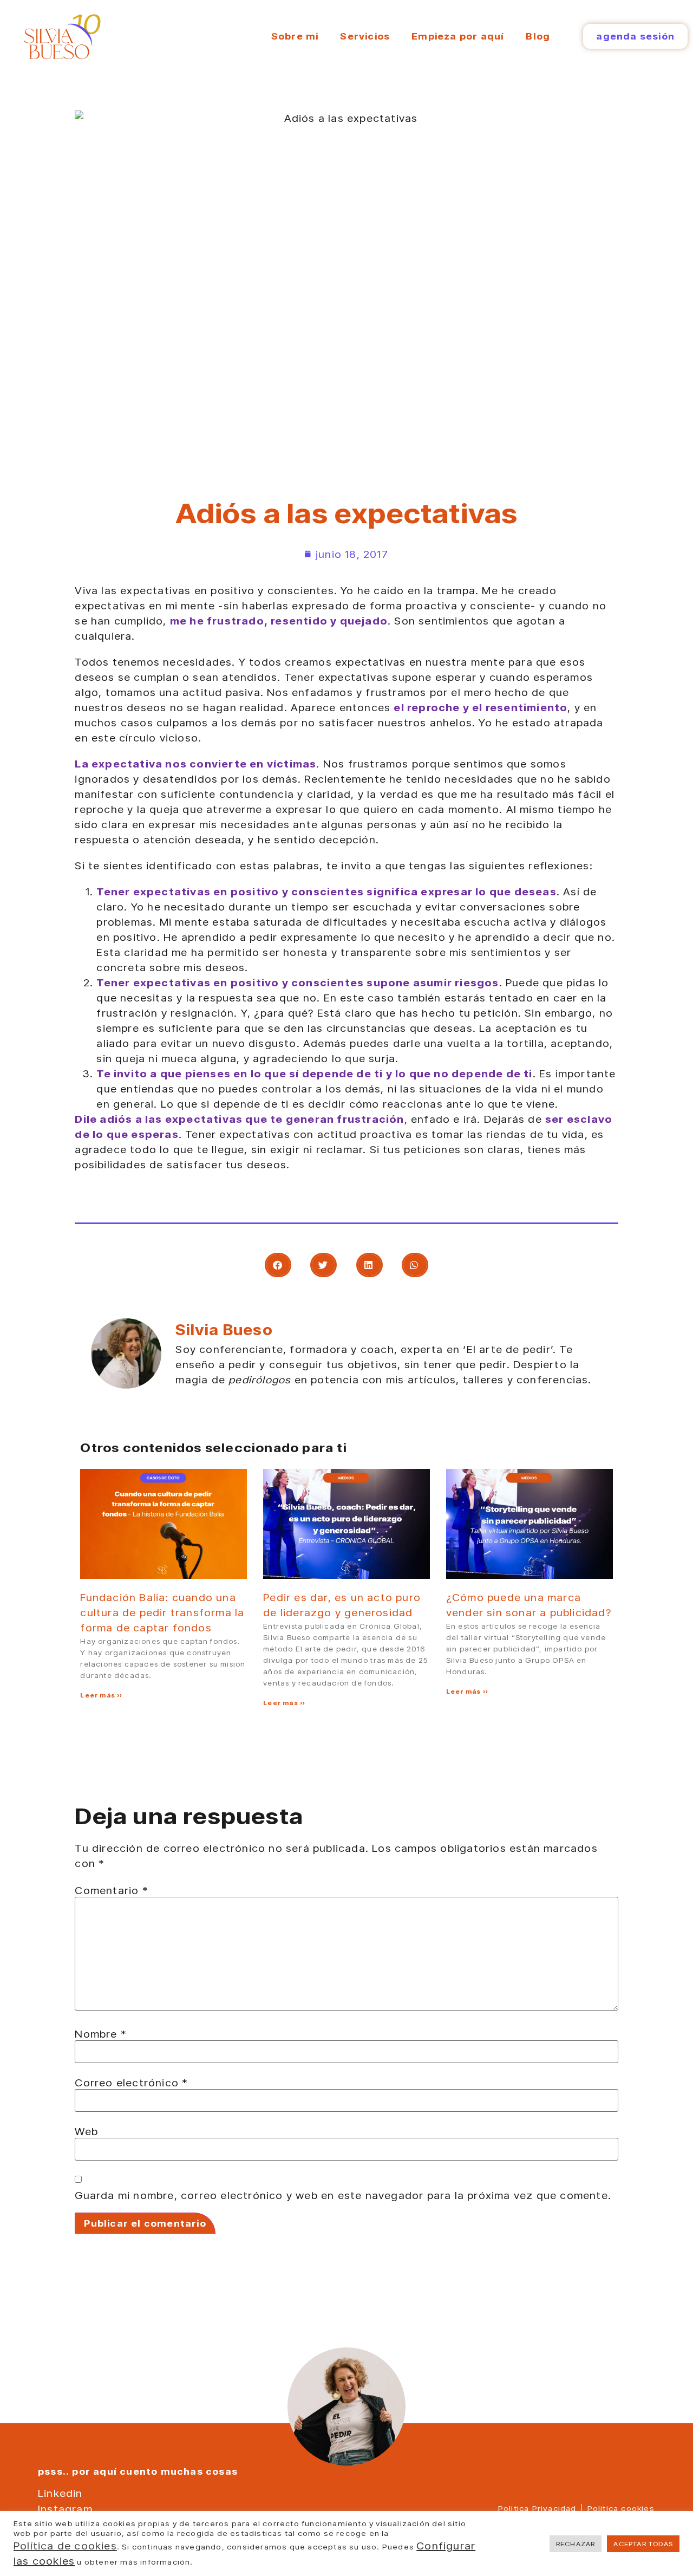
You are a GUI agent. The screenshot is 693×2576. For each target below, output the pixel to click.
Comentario (111, 1890)
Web (86, 2131)
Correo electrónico (131, 2083)
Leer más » (101, 1695)
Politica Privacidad (537, 2508)
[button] (278, 1265)
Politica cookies (621, 2508)
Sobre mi (295, 36)
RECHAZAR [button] (576, 2544)
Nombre (101, 2034)
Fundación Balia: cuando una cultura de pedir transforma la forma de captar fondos (162, 1612)
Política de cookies (65, 2546)
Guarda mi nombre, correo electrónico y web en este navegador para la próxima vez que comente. (343, 2195)
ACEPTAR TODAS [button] (643, 2544)
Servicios (365, 36)
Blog (538, 36)
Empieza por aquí (458, 36)
